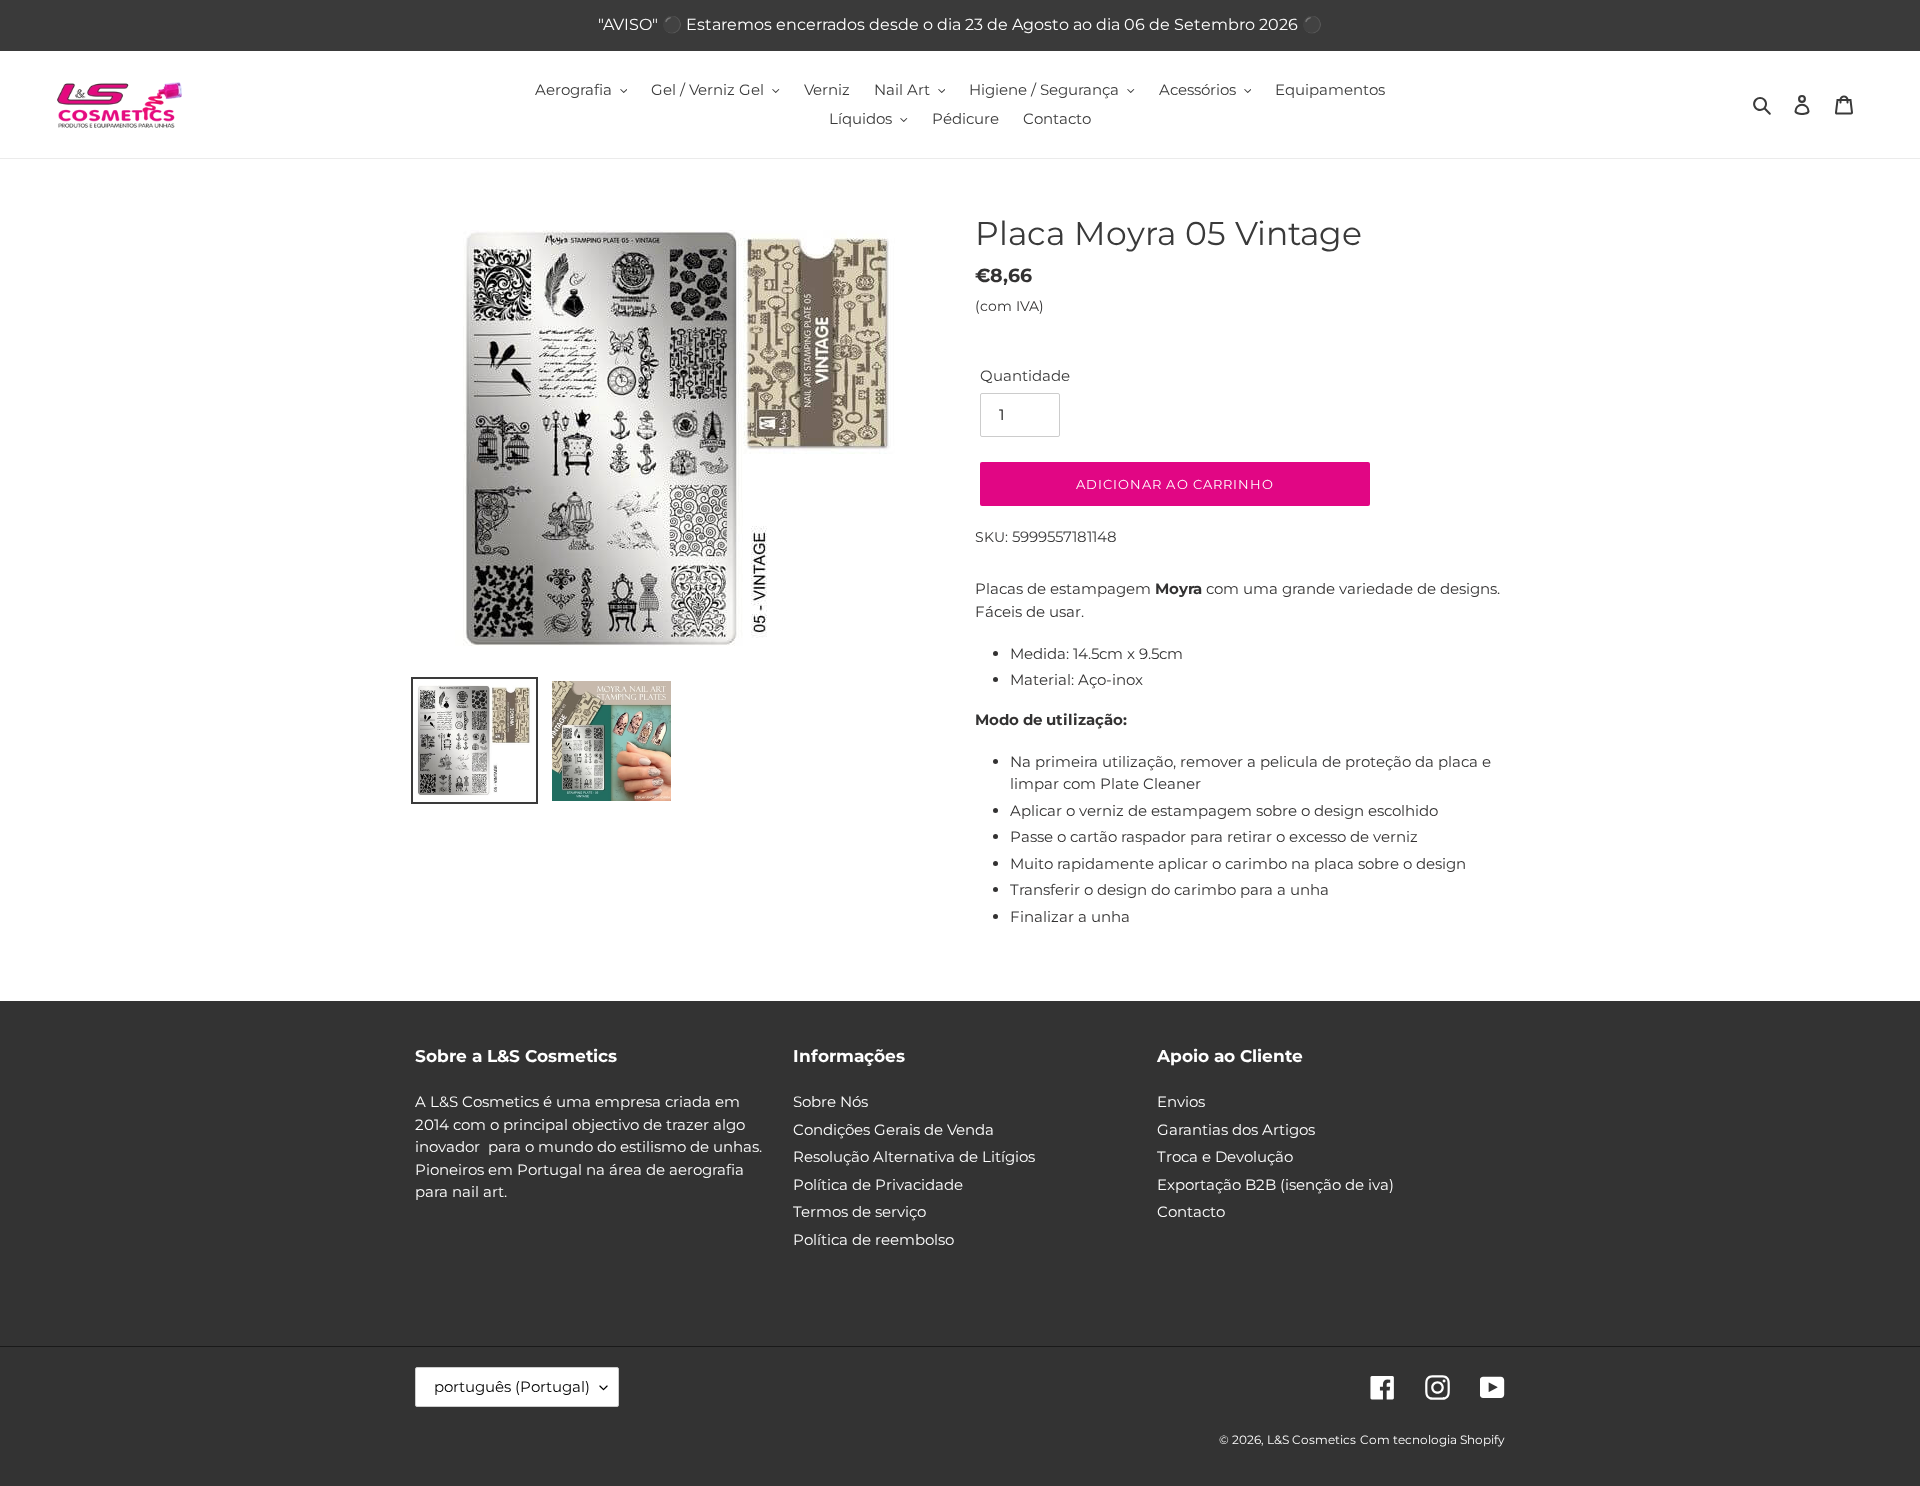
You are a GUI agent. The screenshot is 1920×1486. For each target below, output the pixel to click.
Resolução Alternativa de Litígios (914, 1156)
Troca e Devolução (1225, 1156)
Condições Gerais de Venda (893, 1129)
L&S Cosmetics (1311, 1439)
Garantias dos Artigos (1236, 1129)
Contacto (1191, 1211)
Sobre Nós (830, 1101)
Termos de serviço (859, 1211)
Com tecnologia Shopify (1432, 1439)
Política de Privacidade (878, 1184)
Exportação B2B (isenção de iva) (1275, 1184)
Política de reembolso (873, 1239)
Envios (1181, 1101)
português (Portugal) (512, 1386)
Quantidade (1025, 375)
